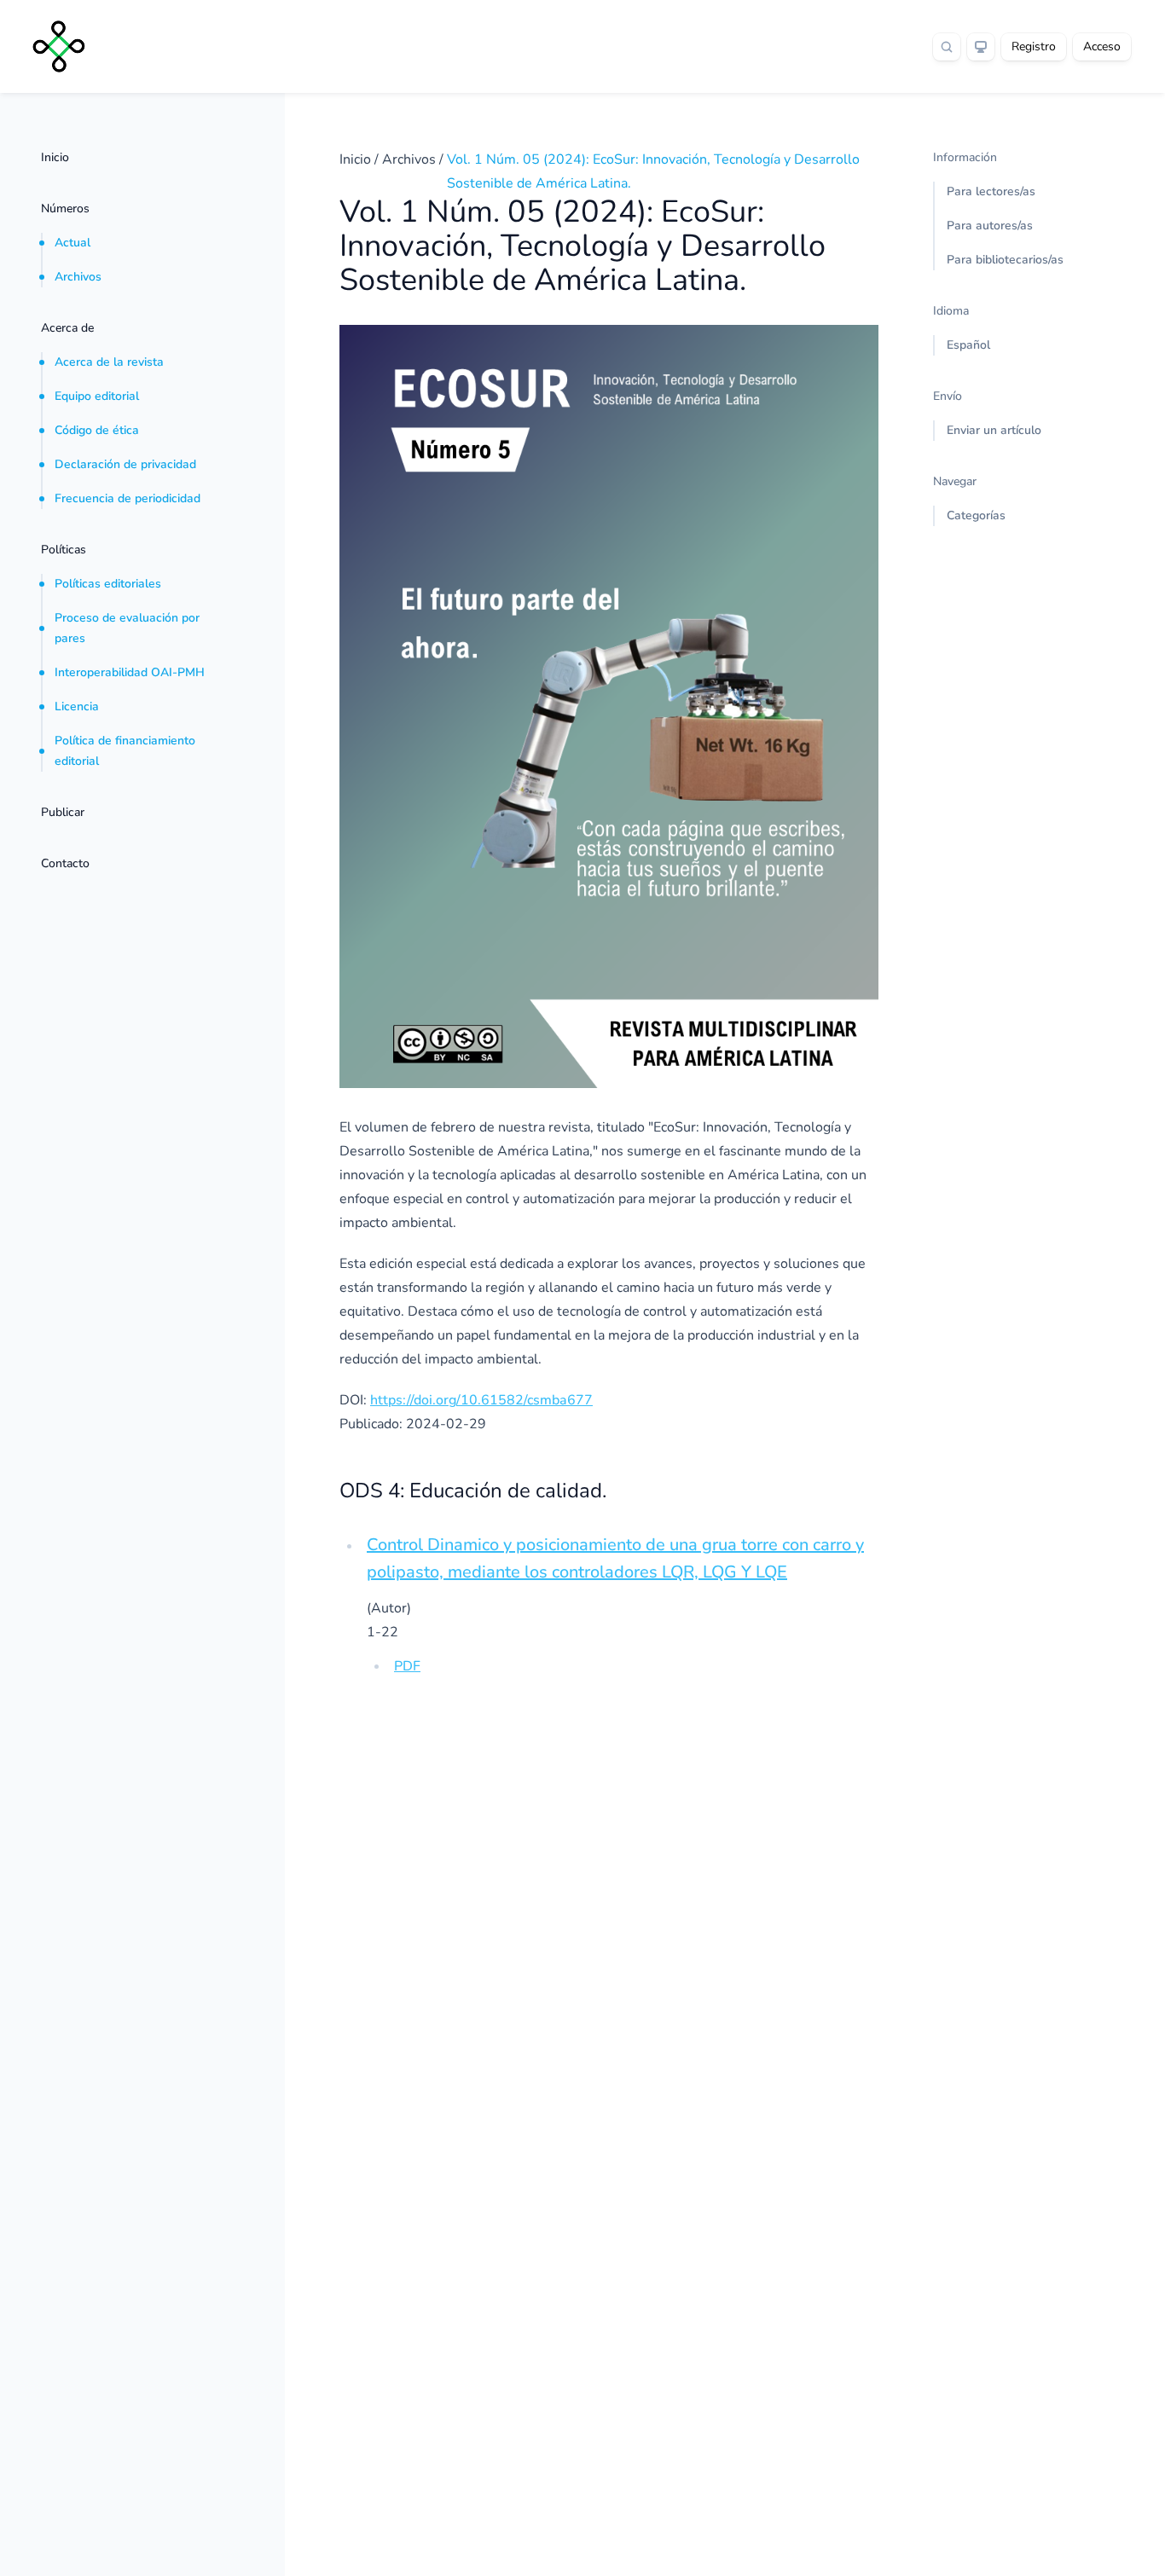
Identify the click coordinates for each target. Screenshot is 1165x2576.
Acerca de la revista (109, 362)
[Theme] (981, 47)
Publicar (63, 812)
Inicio (55, 157)
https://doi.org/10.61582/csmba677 (481, 1400)
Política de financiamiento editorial (125, 751)
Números (65, 208)
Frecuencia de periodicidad (128, 498)
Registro (1034, 46)
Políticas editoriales (108, 584)
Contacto (65, 863)
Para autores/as (990, 226)
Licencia (77, 706)
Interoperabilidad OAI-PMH (130, 672)
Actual (72, 243)
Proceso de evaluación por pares (127, 628)
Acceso (1102, 46)
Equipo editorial (97, 396)
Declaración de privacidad (125, 464)
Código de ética (97, 430)
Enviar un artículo (994, 430)
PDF (407, 1666)
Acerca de (67, 328)
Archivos (78, 277)
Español (968, 345)
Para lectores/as (991, 191)
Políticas (64, 550)
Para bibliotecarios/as (1005, 260)
